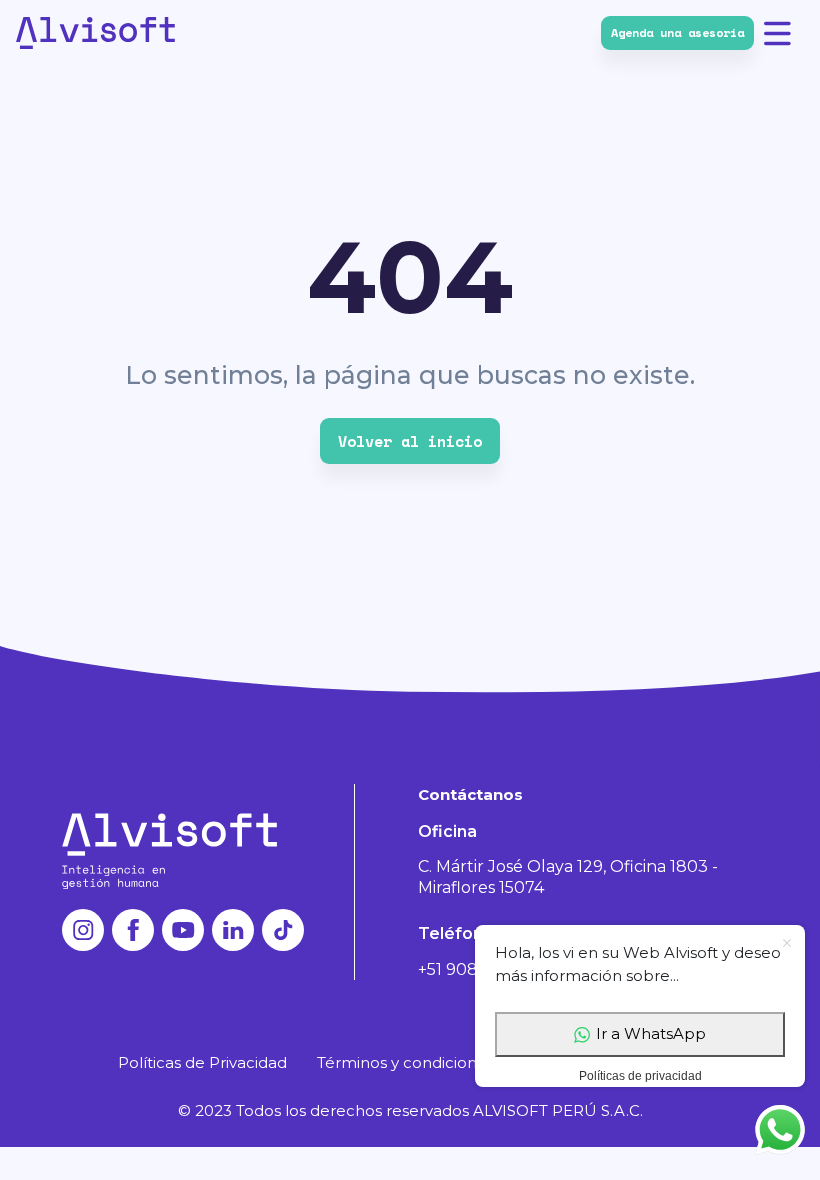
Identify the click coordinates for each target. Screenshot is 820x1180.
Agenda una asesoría (677, 32)
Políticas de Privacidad (202, 1062)
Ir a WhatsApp (651, 1033)
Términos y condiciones (405, 1062)
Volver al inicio (410, 441)
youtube (183, 930)
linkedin (233, 930)
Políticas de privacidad (640, 1076)
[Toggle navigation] (784, 33)
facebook (133, 930)
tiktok (283, 930)
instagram (83, 930)
